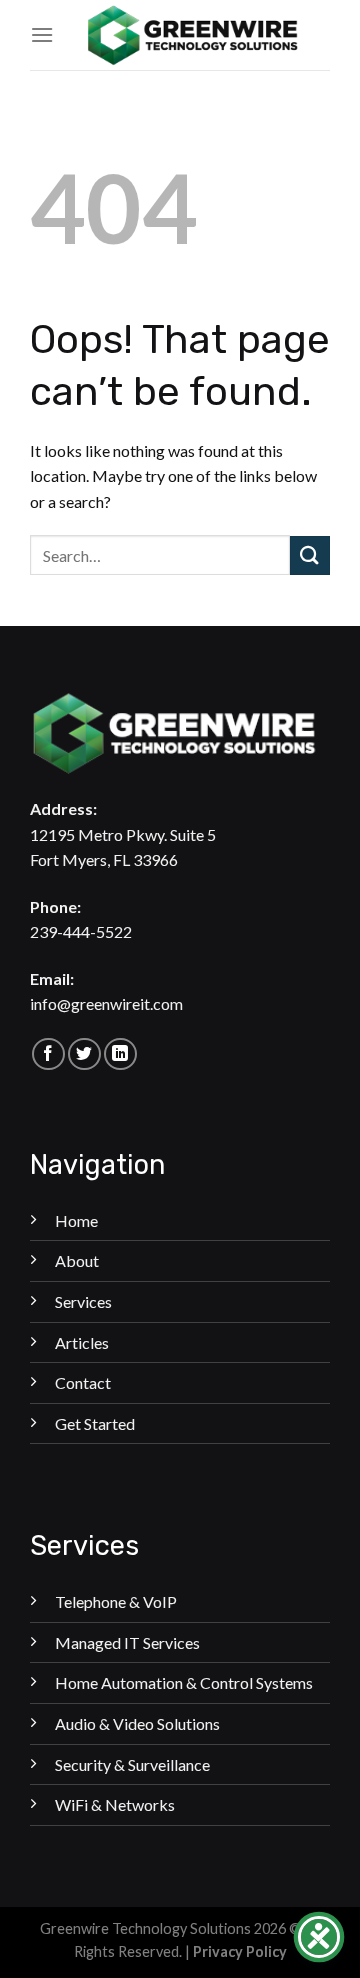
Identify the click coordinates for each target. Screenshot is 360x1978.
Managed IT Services (127, 1642)
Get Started (95, 1423)
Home (76, 1220)
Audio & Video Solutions (137, 1723)
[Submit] (310, 555)
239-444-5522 (81, 931)
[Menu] (42, 34)
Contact (83, 1382)
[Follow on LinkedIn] (120, 1054)
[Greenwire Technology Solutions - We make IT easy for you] (192, 35)
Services (83, 1301)
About (77, 1260)
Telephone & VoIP (116, 1601)
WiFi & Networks (115, 1804)
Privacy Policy (240, 1951)
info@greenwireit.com (106, 1003)
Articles (82, 1342)
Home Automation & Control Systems (184, 1682)
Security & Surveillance (132, 1764)
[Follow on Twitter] (84, 1054)
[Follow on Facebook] (48, 1054)
